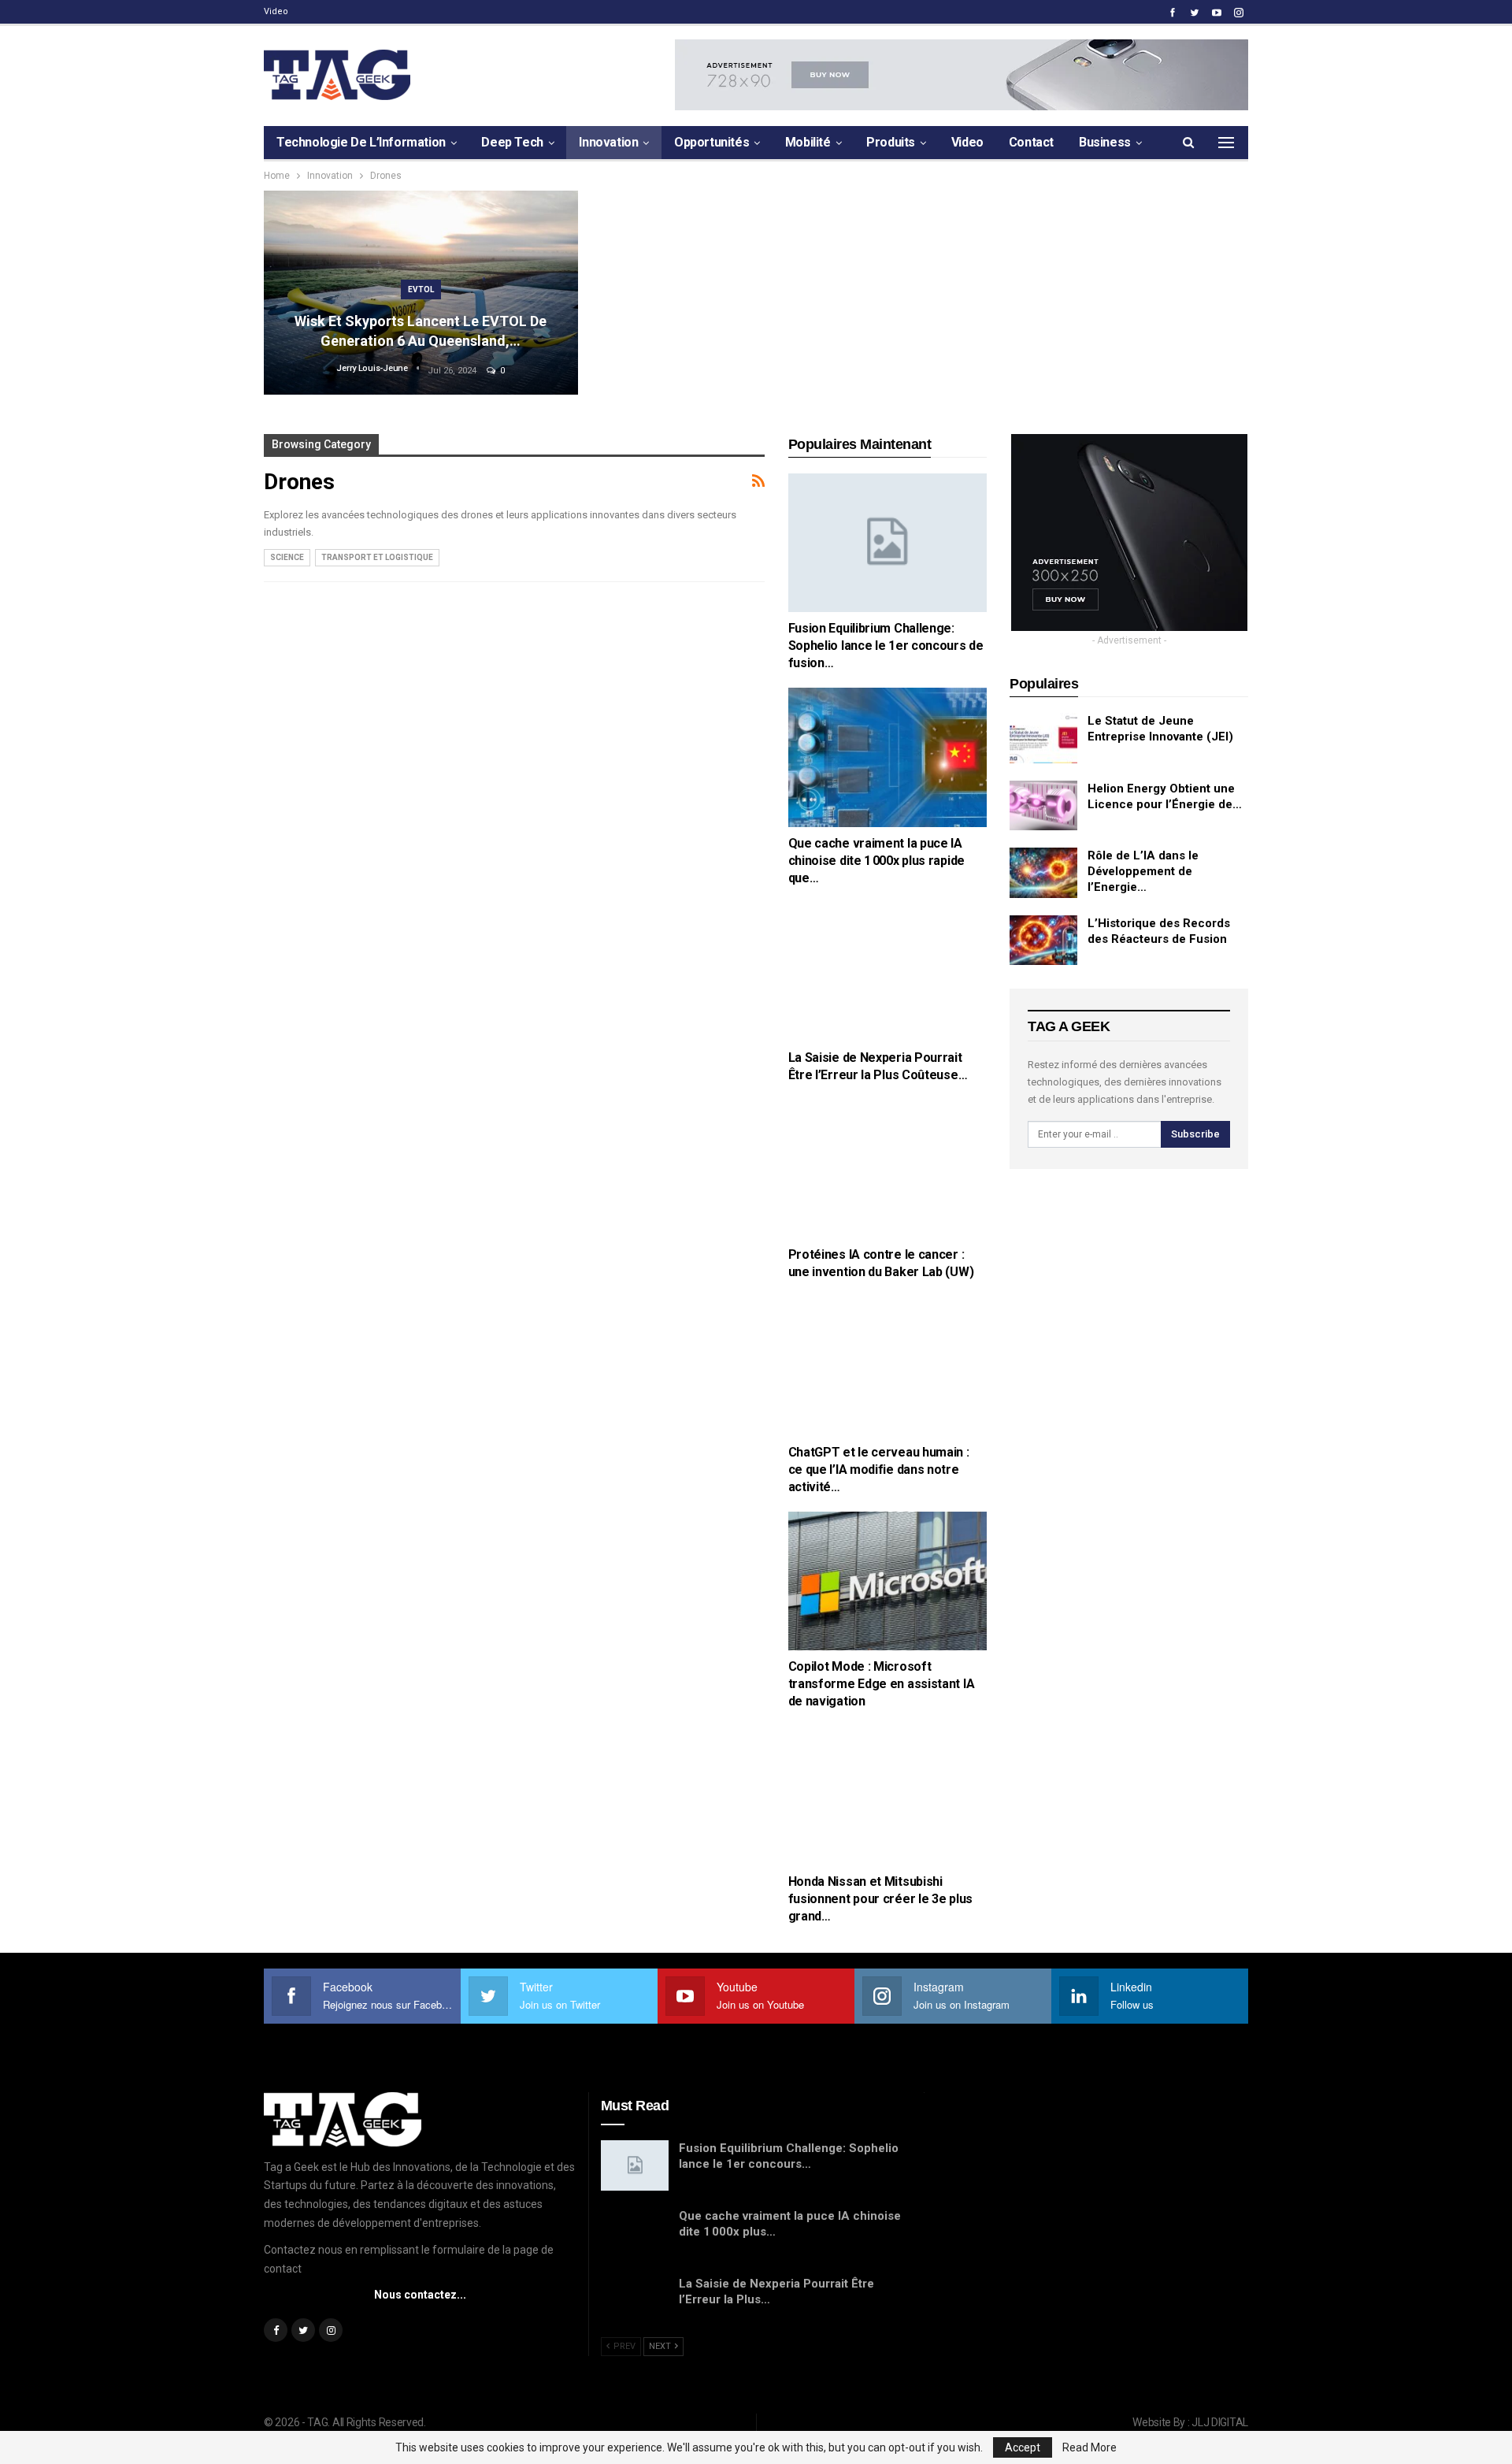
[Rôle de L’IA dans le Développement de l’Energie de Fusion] (1043, 873)
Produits (891, 142)
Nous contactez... (420, 2295)
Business (1105, 142)
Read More (1090, 2447)
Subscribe (1195, 1134)
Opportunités (712, 142)
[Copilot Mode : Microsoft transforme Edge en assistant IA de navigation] (888, 1581)
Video (276, 11)
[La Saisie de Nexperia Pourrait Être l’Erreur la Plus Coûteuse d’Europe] (888, 972)
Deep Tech (512, 142)
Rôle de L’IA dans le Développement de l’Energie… (1143, 871)
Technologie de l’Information (361, 142)
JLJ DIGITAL (1220, 2422)
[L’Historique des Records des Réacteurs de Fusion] (1043, 941)
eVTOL (421, 289)
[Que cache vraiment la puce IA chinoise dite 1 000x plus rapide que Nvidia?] (888, 757)
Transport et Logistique (377, 557)
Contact (1031, 142)
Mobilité (808, 142)
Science (287, 557)
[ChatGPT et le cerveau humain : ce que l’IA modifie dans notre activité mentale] (888, 1366)
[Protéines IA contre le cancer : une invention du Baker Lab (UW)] (888, 1169)
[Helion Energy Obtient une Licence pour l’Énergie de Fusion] (1043, 806)
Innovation (608, 142)
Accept (1023, 2447)
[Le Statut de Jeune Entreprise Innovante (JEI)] (1043, 738)
